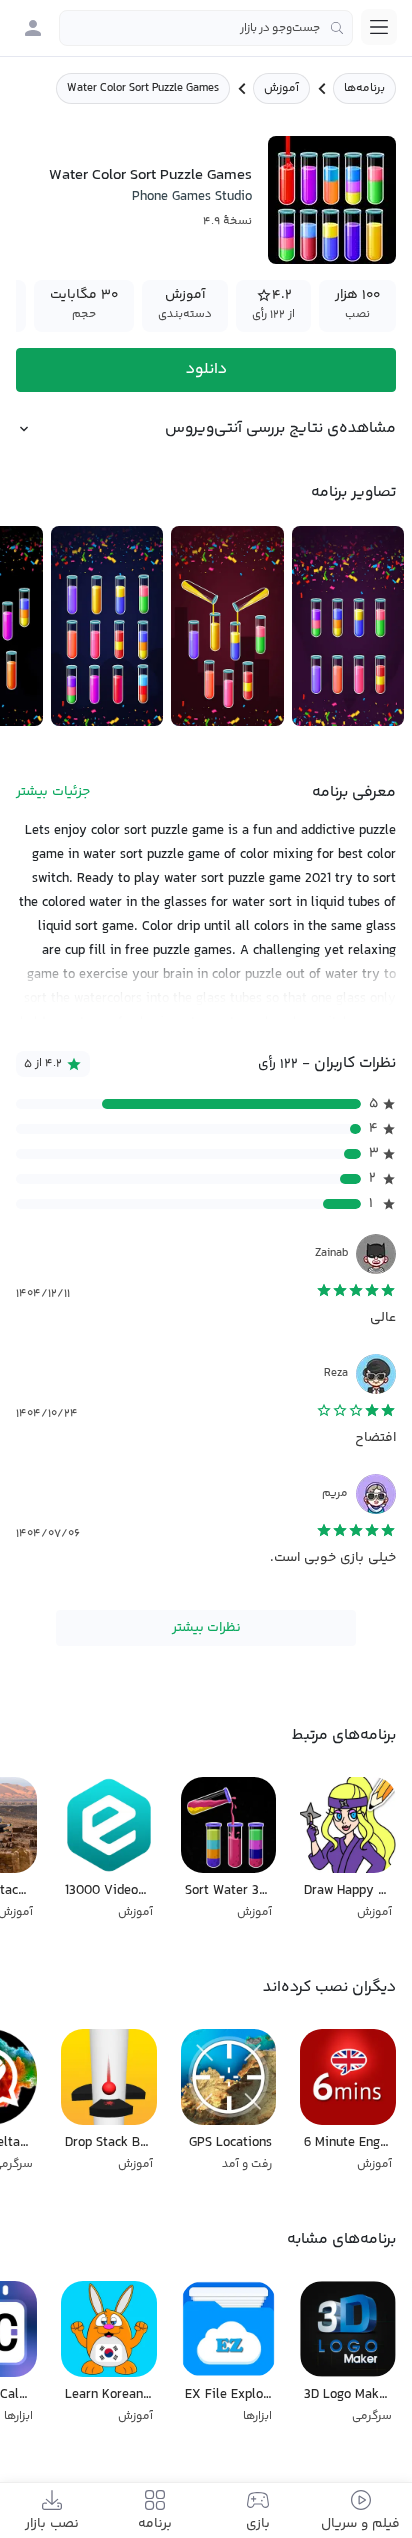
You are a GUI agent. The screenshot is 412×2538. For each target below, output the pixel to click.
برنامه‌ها (364, 88)
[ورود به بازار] (33, 28)
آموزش (281, 88)
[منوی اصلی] (379, 27)
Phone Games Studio (192, 197)
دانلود (206, 369)
